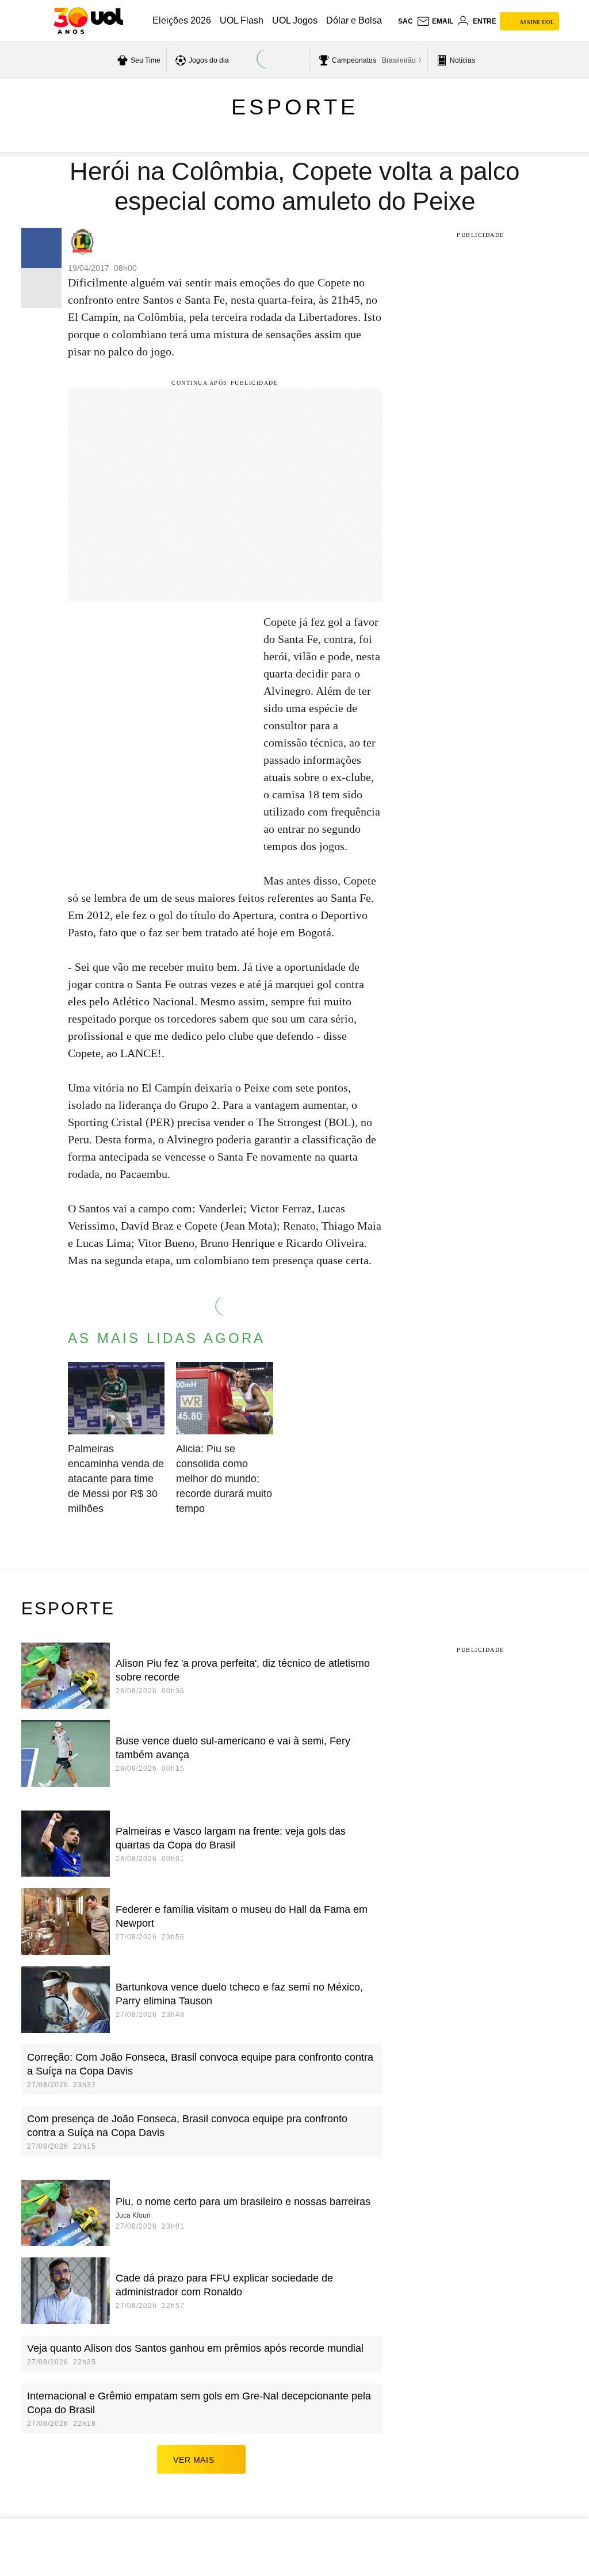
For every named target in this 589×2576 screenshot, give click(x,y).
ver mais (194, 2460)
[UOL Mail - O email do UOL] (435, 21)
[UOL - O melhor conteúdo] (88, 21)
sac (406, 21)
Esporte (295, 107)
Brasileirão (399, 60)
